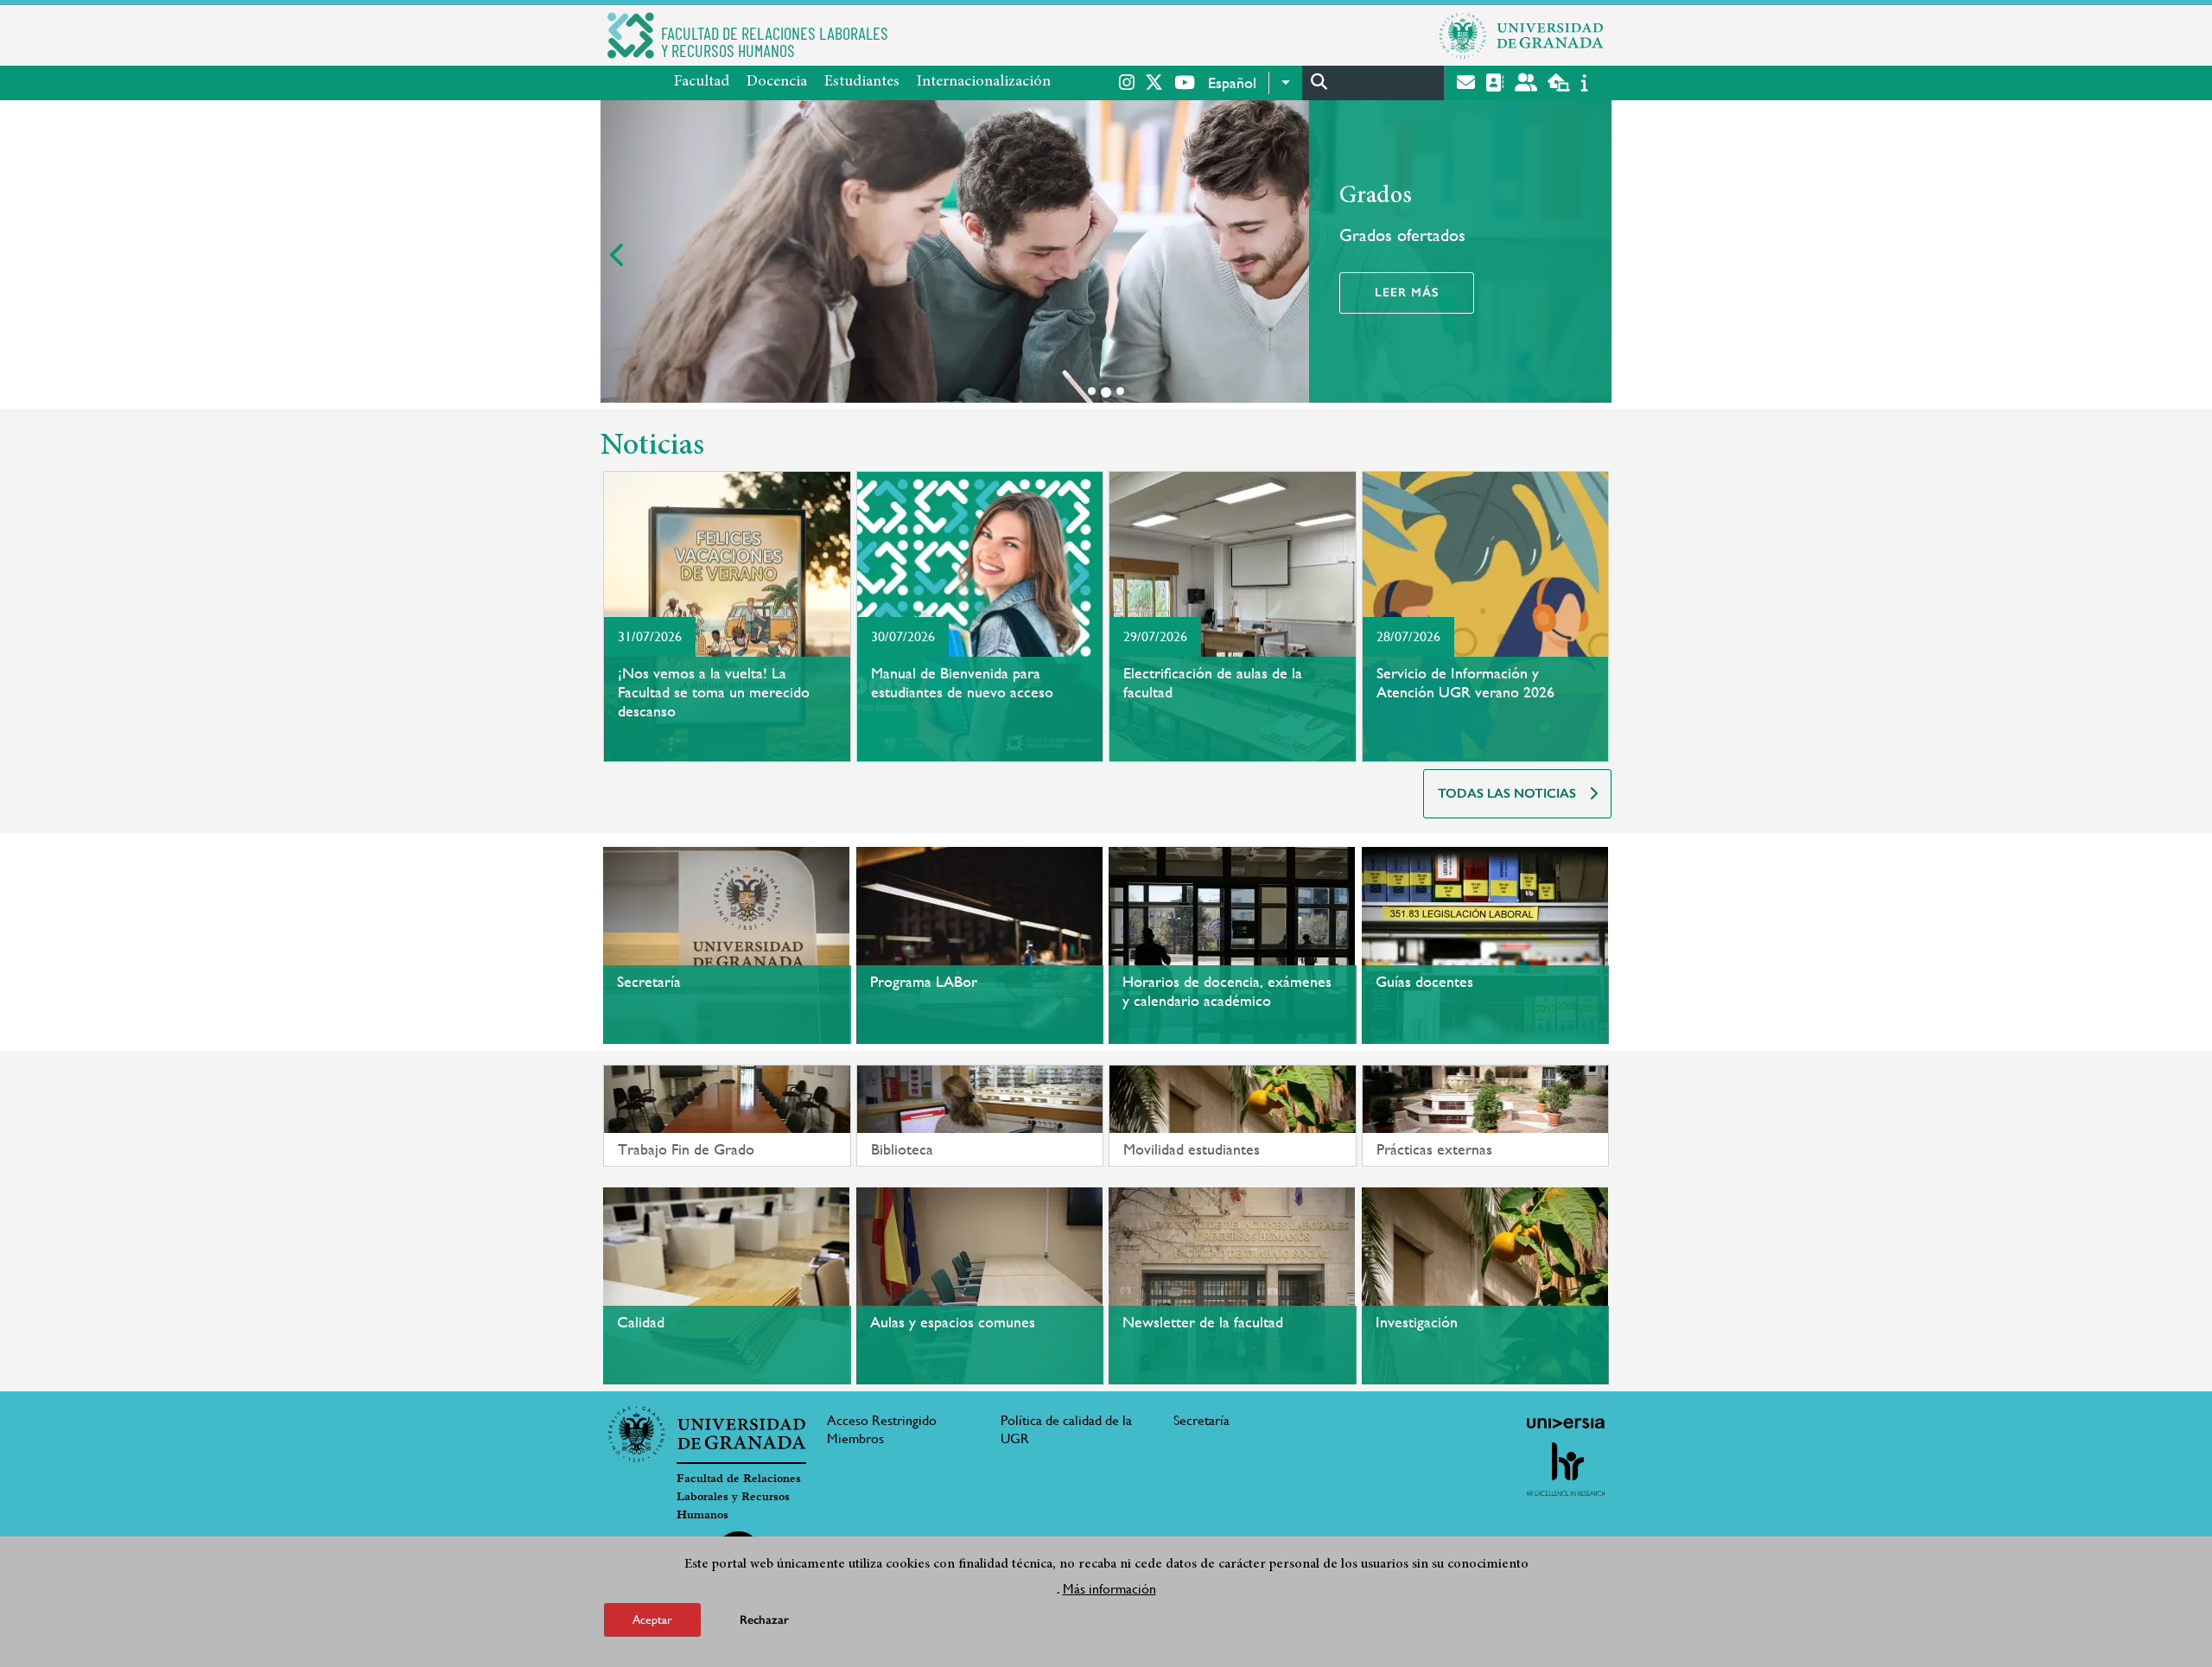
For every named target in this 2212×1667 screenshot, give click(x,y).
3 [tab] (1120, 391)
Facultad (702, 82)
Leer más (1407, 293)
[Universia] (1566, 1423)
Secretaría (1201, 1420)
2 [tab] (1106, 392)
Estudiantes (862, 82)
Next (1594, 255)
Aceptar (652, 1619)
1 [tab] (1092, 391)
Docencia (777, 82)
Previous (618, 255)
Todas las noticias (1507, 793)
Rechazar (764, 1619)
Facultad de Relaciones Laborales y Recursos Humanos (739, 1497)
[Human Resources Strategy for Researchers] (1566, 1469)
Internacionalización (984, 82)
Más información (1109, 1588)
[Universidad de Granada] (1522, 35)
